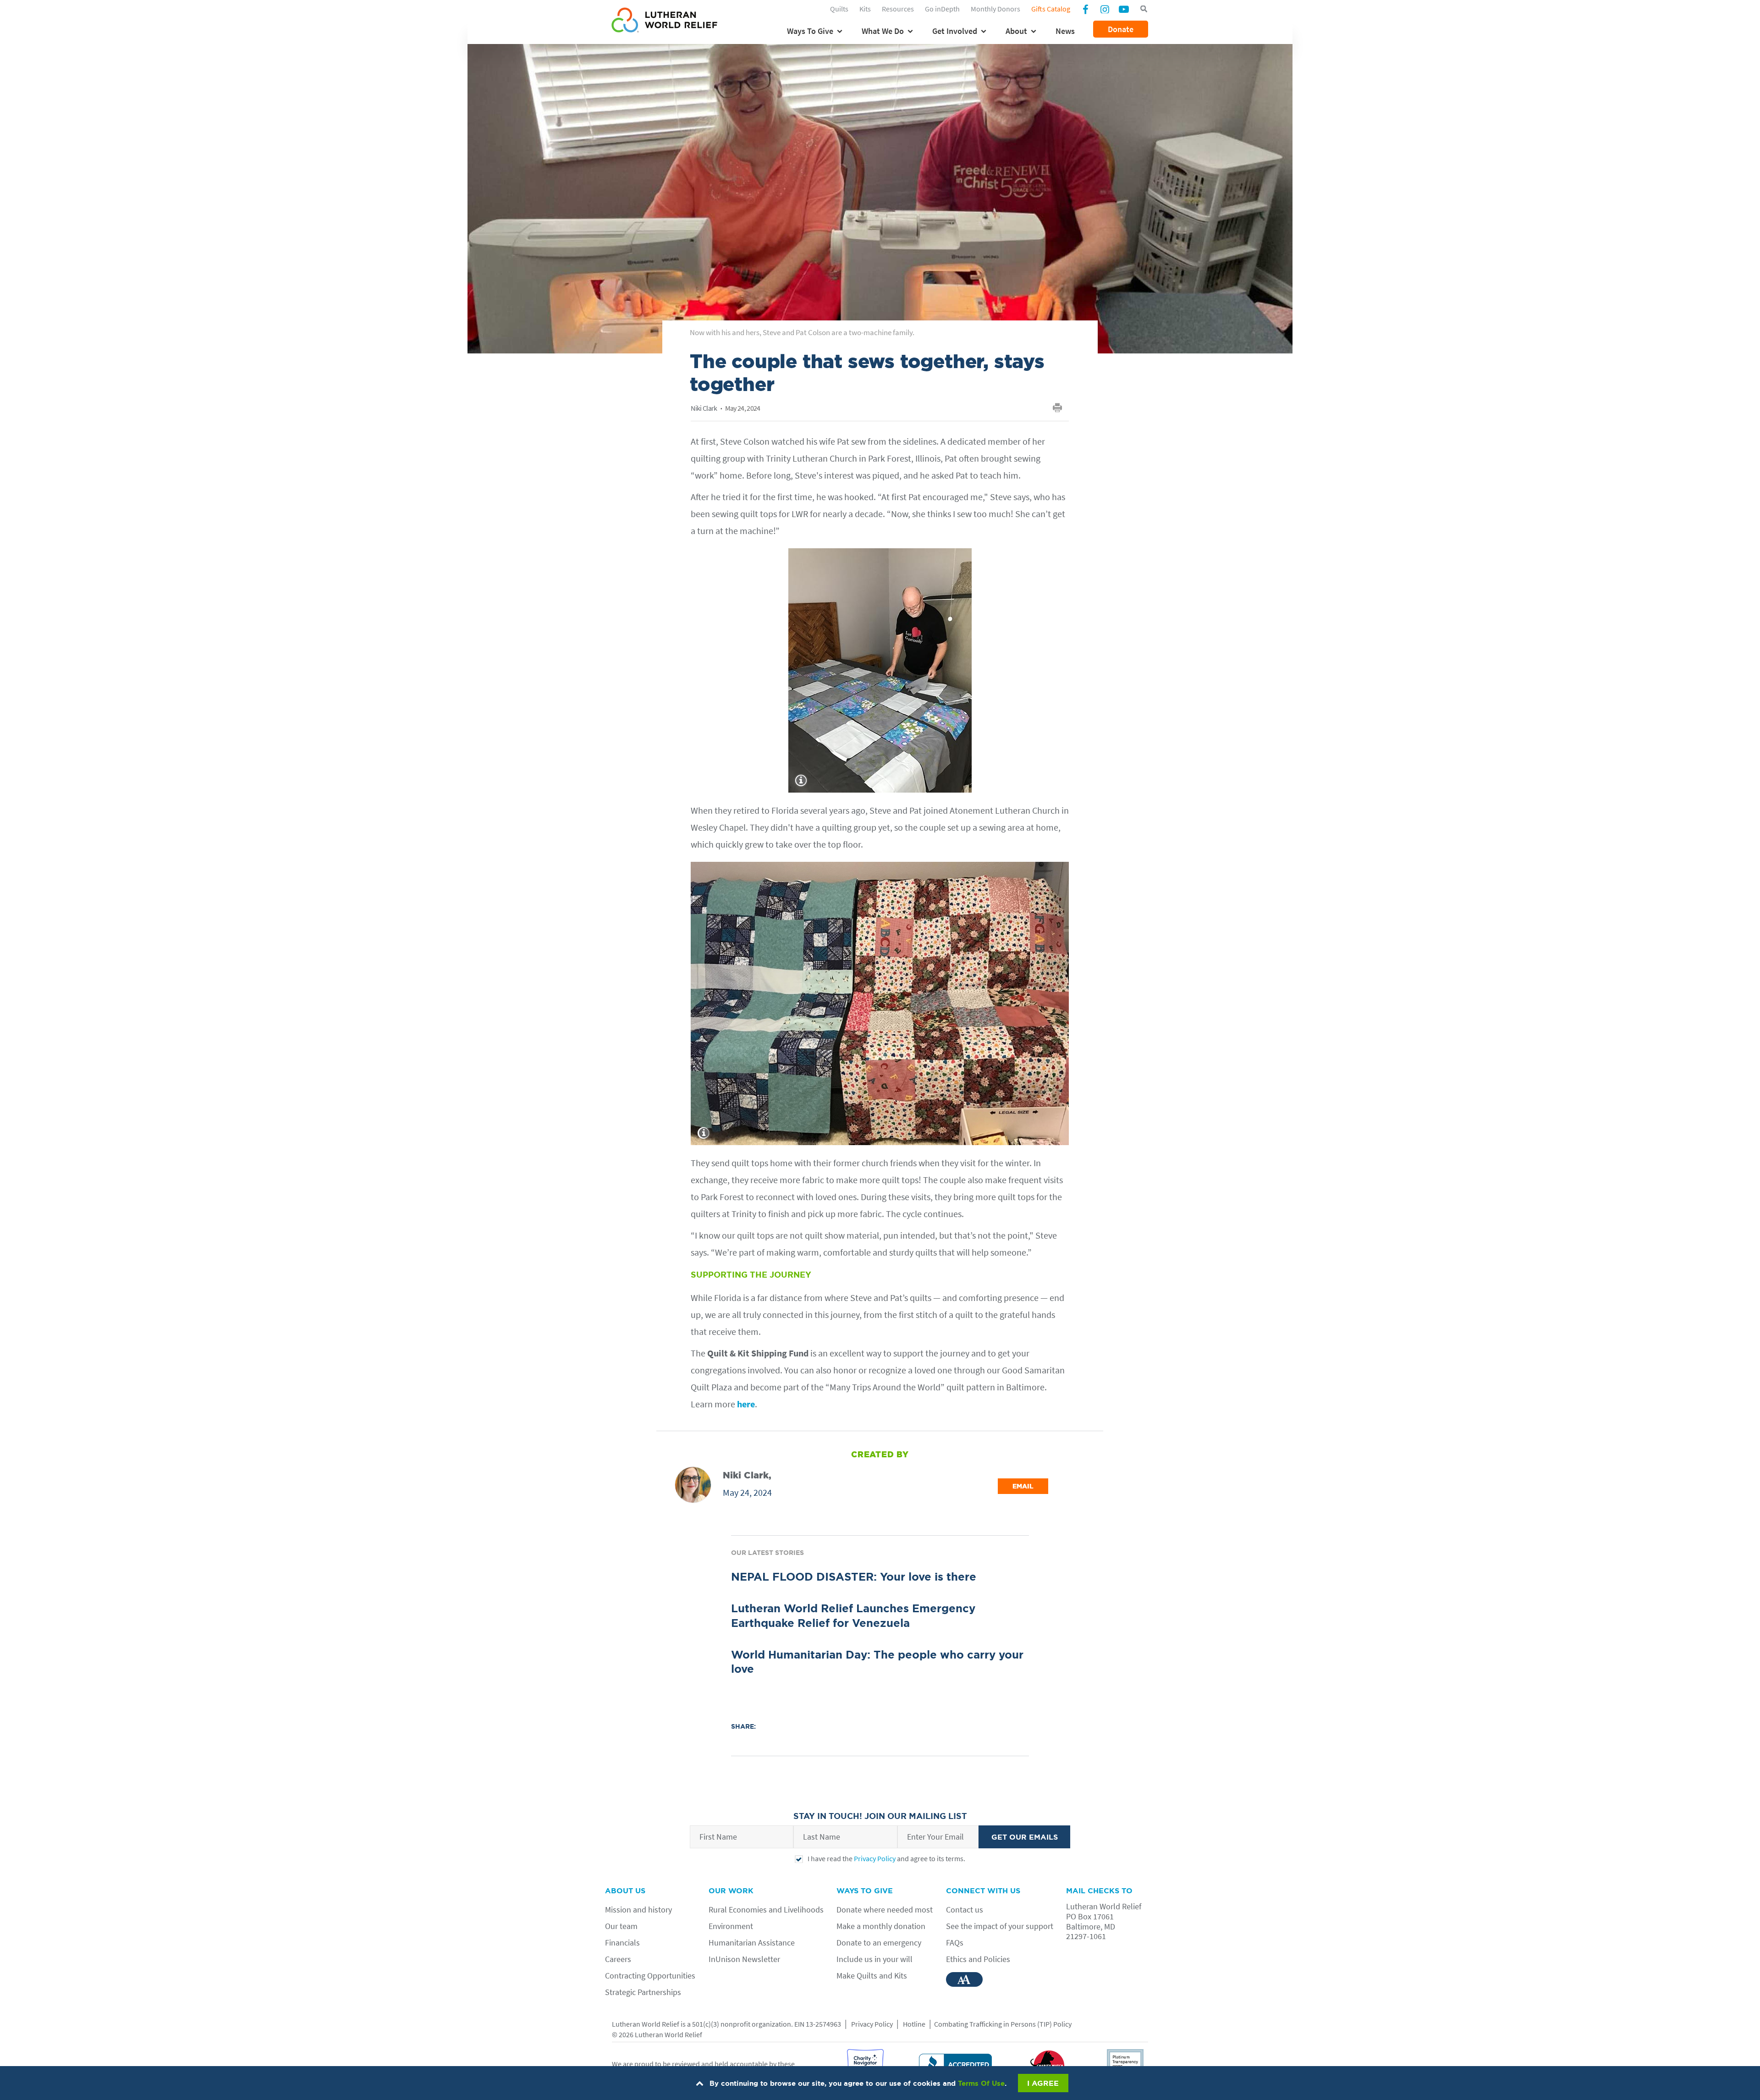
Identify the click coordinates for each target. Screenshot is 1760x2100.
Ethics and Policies (978, 1959)
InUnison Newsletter (744, 1959)
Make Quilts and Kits (872, 1976)
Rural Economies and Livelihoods (766, 1910)
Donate (1121, 29)
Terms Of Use (981, 2083)
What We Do (883, 31)
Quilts (839, 9)
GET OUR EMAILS (1025, 1837)
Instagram (1105, 9)
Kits (865, 9)
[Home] (664, 22)
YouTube (1124, 9)
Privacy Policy (875, 1858)
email (1023, 1486)
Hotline (914, 2024)
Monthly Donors (995, 9)
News (1065, 31)
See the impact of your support (1000, 1926)
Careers (618, 1959)
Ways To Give (810, 31)
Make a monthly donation (881, 1926)
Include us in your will (874, 1959)
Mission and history (638, 1910)
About (1016, 31)
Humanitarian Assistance (752, 1943)
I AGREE (1043, 2083)
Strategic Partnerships (643, 1992)
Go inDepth (942, 9)
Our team (621, 1926)
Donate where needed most (885, 1910)
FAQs (955, 1943)
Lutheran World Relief (646, 2024)
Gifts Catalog (1051, 9)
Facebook (1085, 10)
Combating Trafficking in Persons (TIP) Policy (1003, 2024)
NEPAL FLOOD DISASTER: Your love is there (854, 1577)
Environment (731, 1926)
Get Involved (955, 31)
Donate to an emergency (879, 1943)
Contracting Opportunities (650, 1976)
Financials (622, 1943)
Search (1144, 9)
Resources (898, 9)
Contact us (965, 1910)
